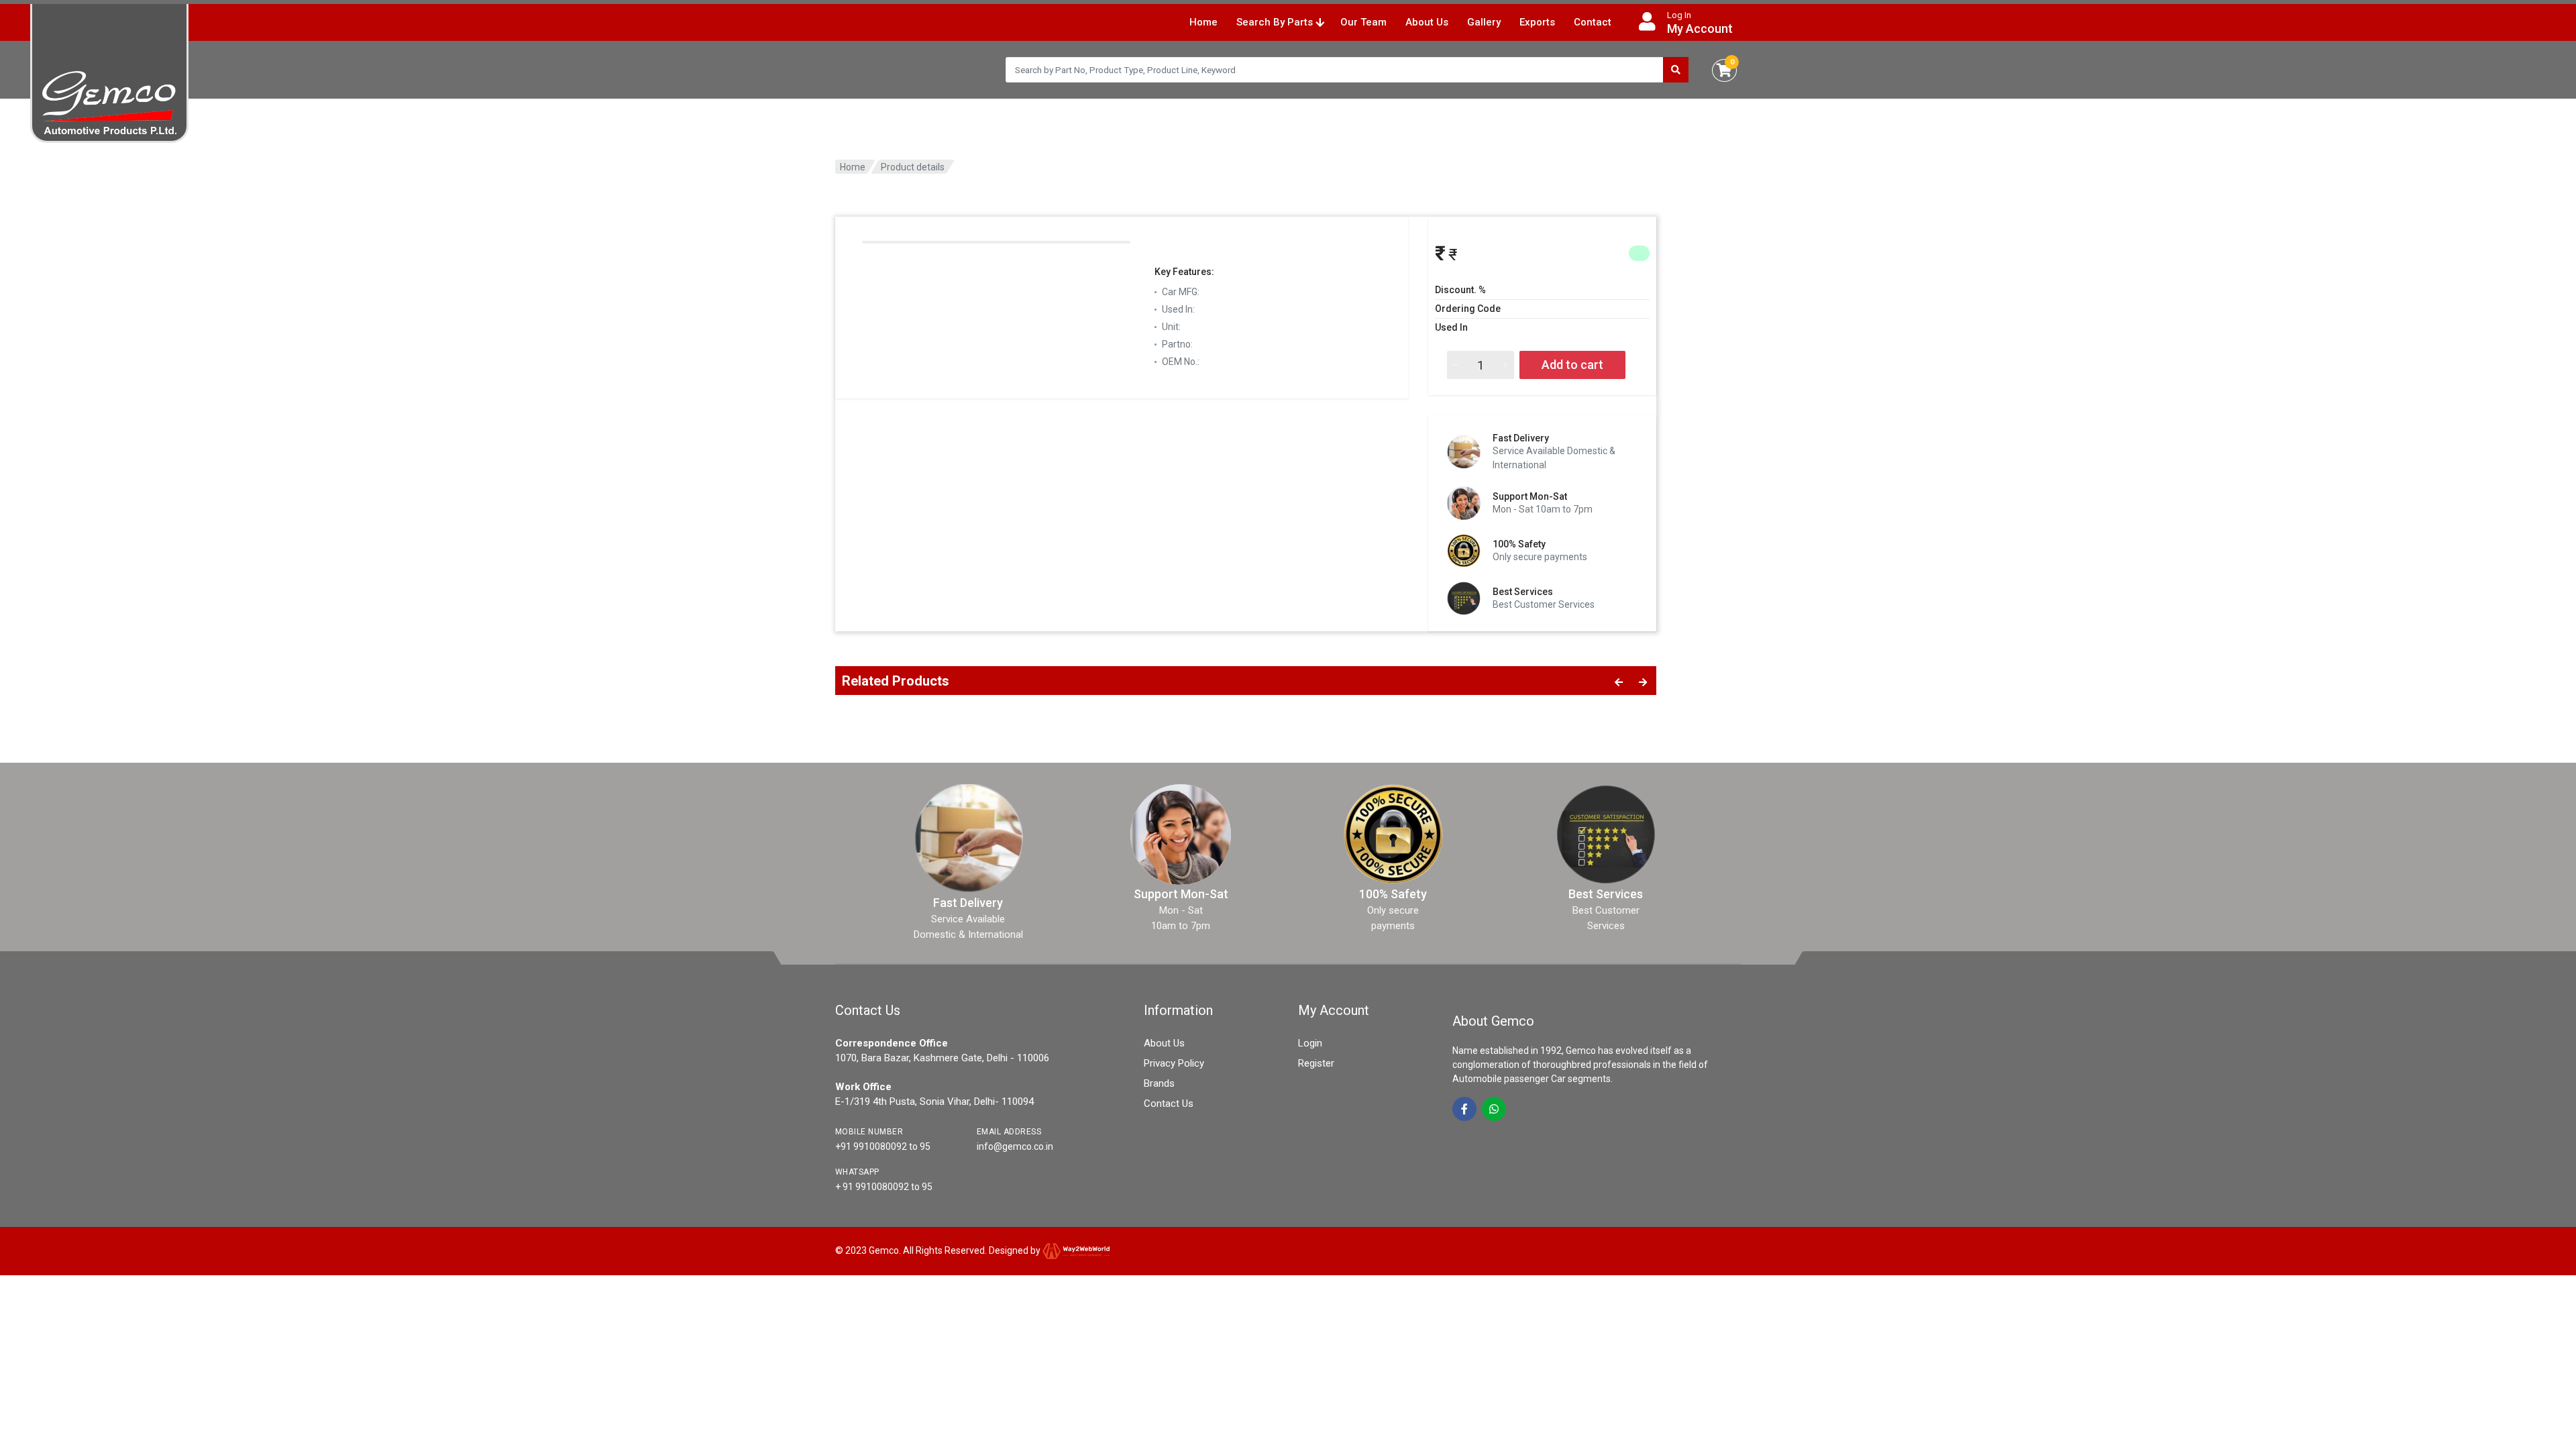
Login (1310, 1043)
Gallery (1484, 22)
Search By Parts (1276, 22)
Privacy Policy (1174, 1063)
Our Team (1363, 22)
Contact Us (1169, 1104)
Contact (1593, 22)
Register (1316, 1063)
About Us (1427, 22)
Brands (1159, 1083)
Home (1203, 22)
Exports (1537, 22)
